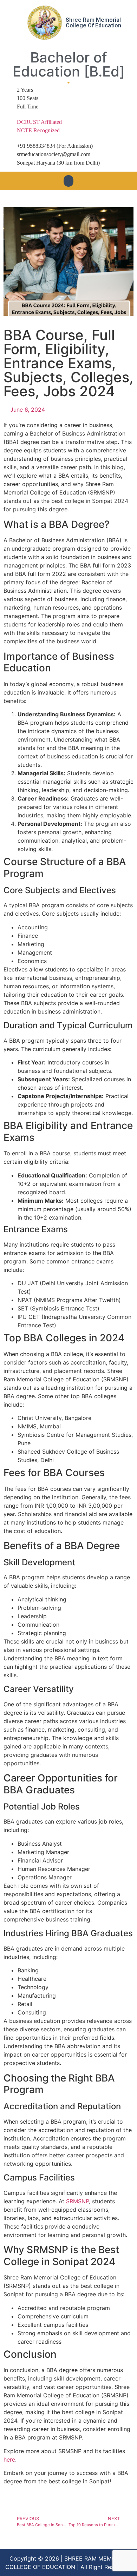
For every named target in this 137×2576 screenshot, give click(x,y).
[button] (68, 181)
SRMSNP (77, 2201)
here (9, 2459)
